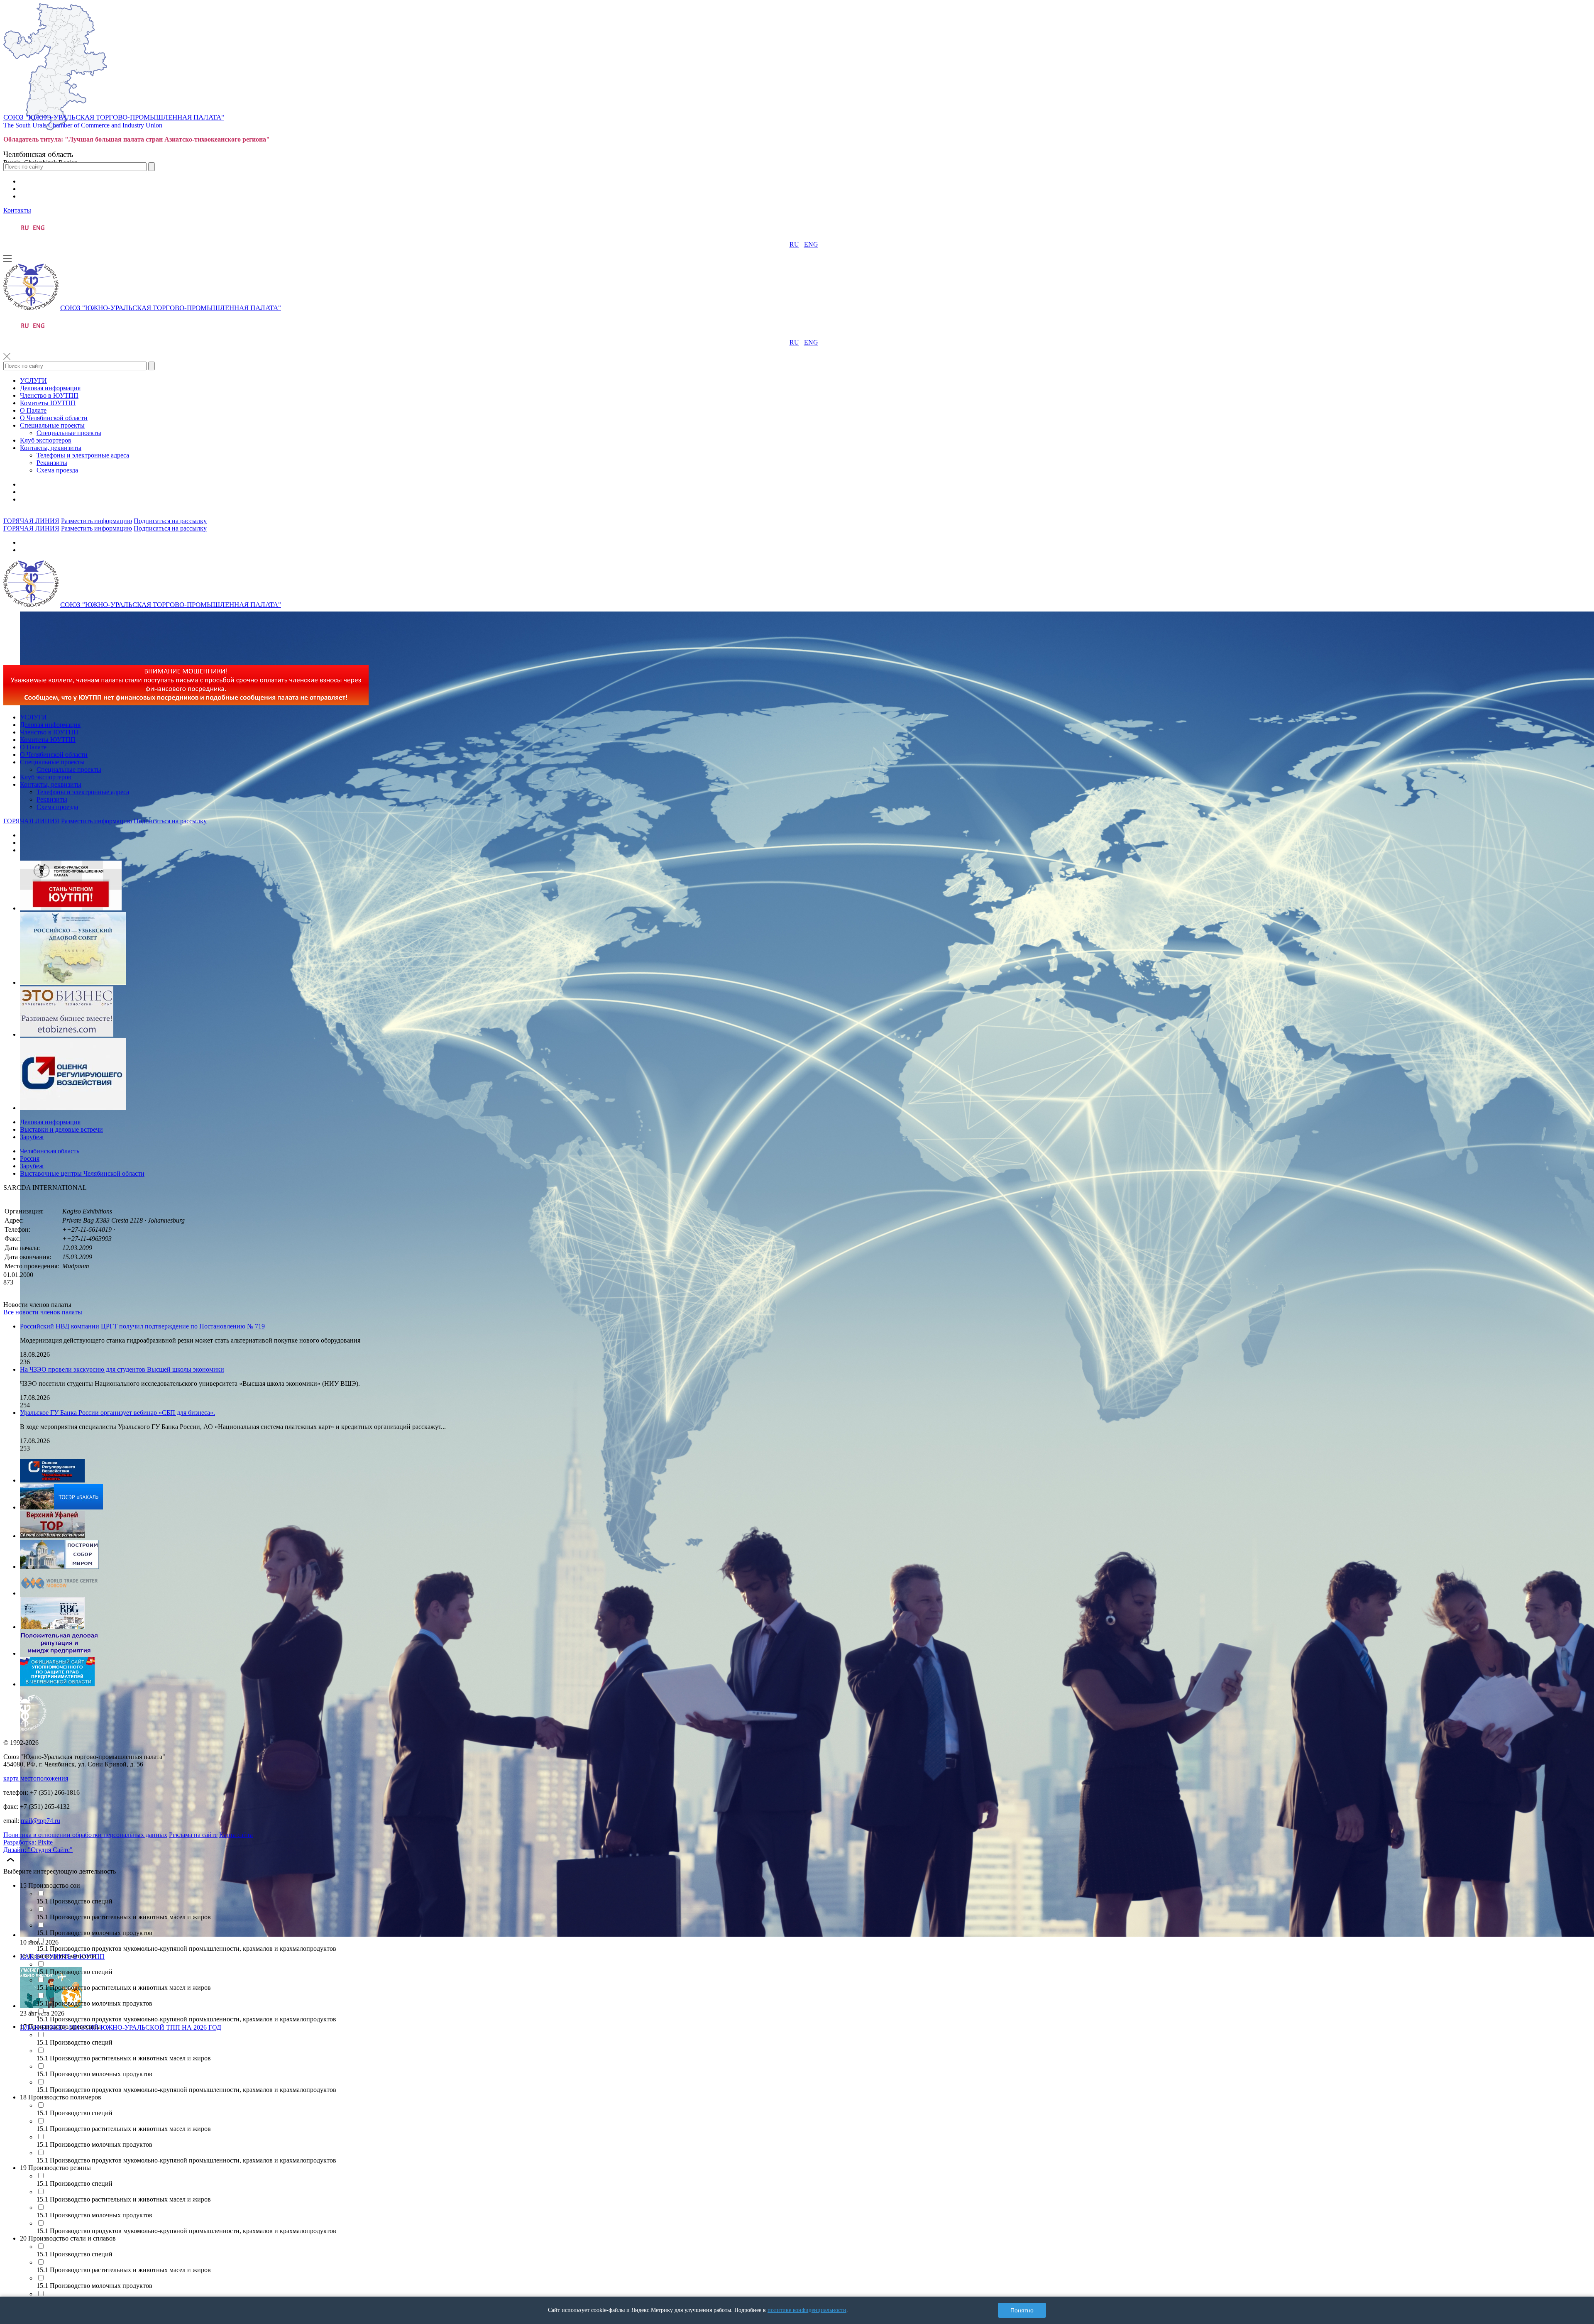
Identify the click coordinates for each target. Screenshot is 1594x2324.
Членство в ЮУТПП (49, 395)
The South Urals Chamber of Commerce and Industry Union (83, 125)
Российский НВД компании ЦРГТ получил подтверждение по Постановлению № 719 (142, 1326)
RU (794, 244)
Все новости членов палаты (43, 1312)
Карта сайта (236, 1835)
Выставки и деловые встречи (61, 1129)
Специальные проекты (52, 425)
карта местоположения (36, 1778)
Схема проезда (57, 470)
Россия (30, 1158)
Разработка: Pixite (28, 1842)
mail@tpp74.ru (40, 1821)
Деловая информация (50, 388)
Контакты (17, 210)
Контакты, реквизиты (51, 448)
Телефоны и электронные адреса (83, 455)
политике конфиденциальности (807, 2310)
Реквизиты (52, 463)
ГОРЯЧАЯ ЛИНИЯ (31, 521)
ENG (811, 244)
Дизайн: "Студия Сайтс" (38, 1850)
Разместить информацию (97, 521)
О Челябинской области (54, 418)
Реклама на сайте (193, 1835)
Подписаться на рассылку (170, 521)
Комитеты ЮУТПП (48, 403)
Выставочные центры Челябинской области (82, 1173)
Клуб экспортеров (46, 440)
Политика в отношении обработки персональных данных (85, 1835)
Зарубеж (32, 1137)
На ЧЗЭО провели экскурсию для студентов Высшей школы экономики (122, 1369)
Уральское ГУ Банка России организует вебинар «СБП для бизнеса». (117, 1413)
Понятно (1022, 2310)
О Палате (33, 410)
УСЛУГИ (33, 380)
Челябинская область (50, 1151)
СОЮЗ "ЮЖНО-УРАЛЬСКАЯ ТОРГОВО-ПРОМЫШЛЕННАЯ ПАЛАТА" (114, 117)
